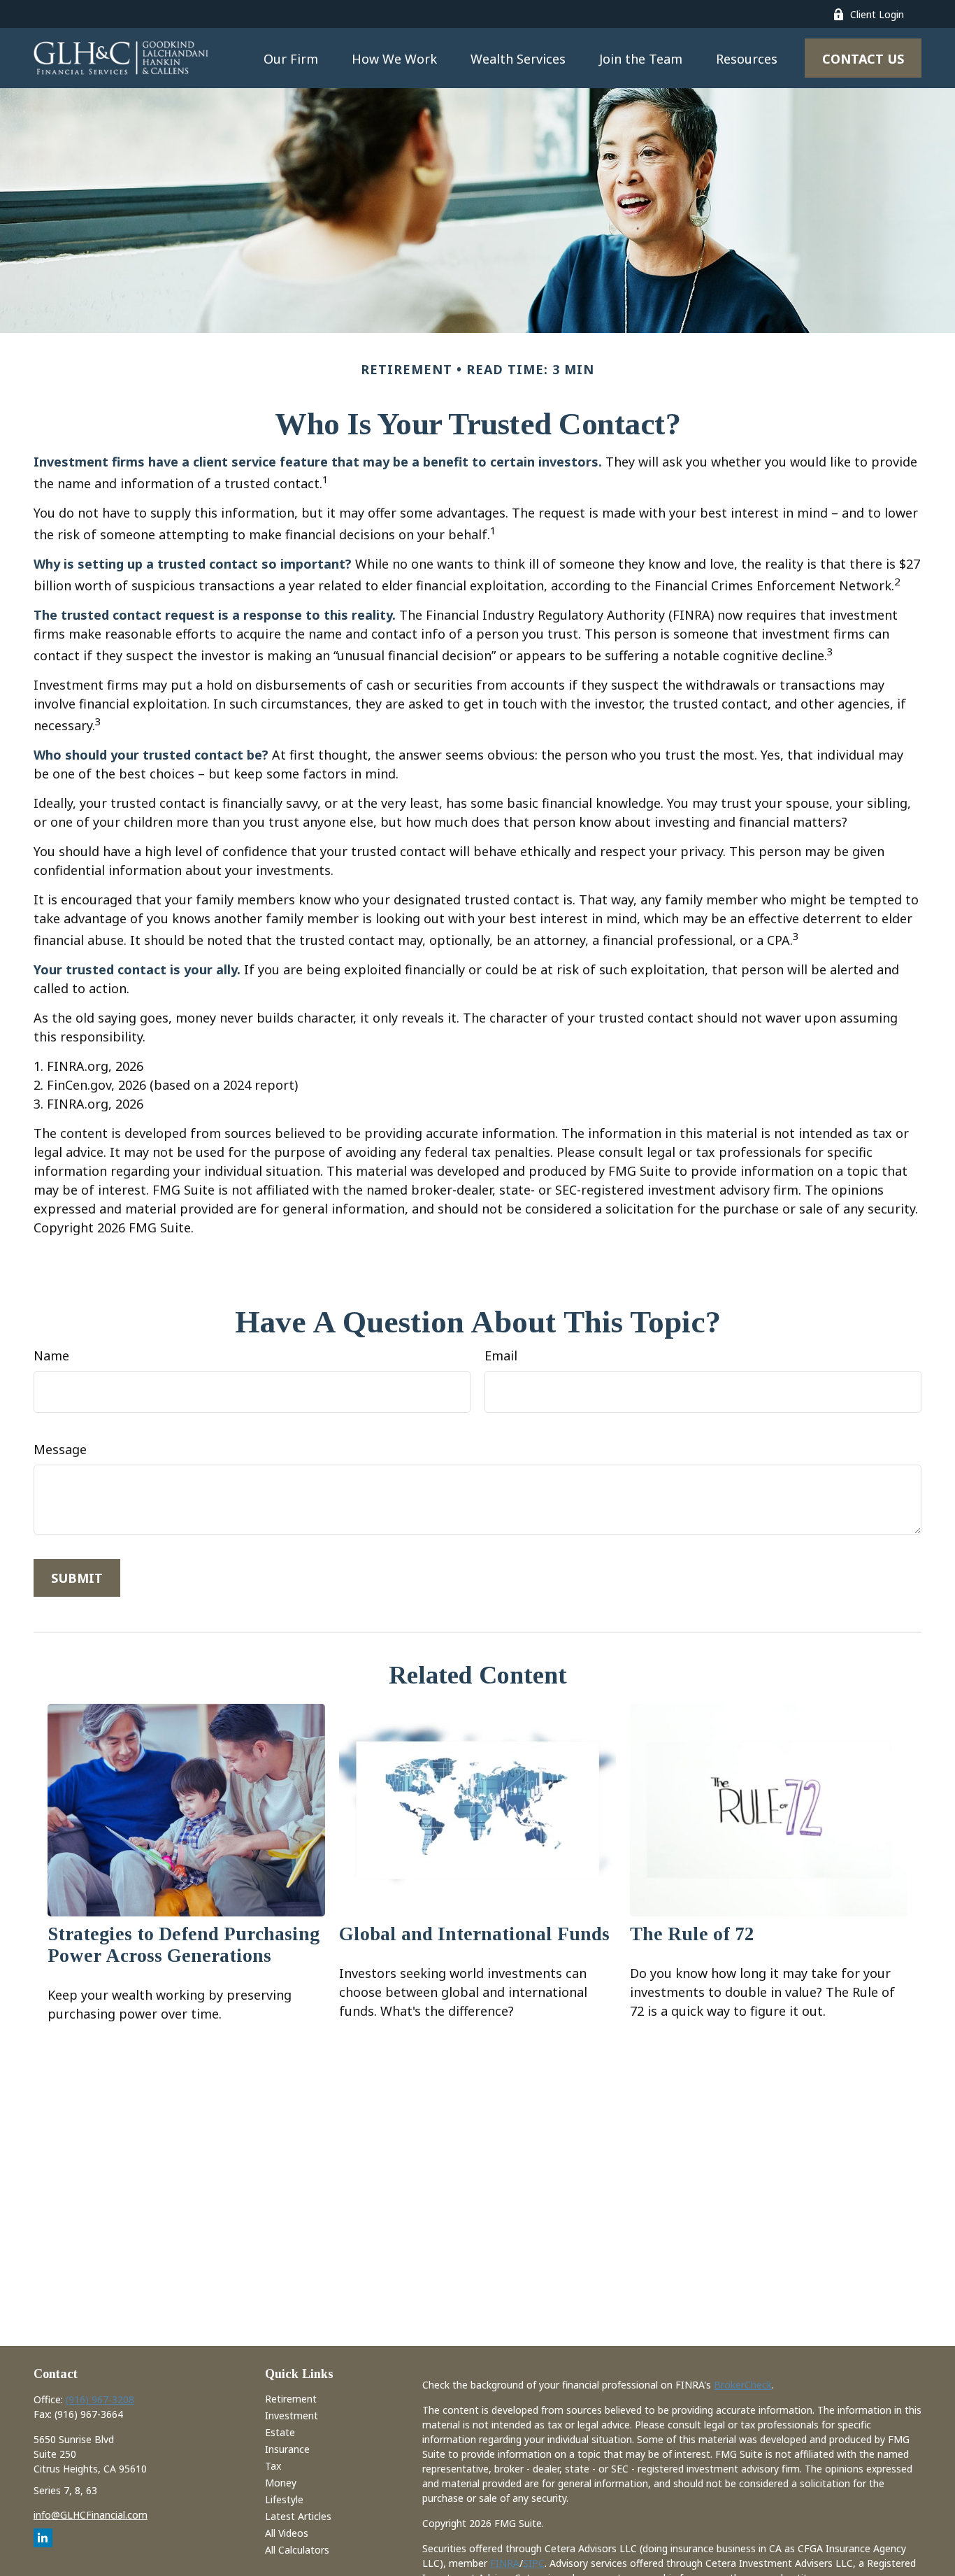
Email (501, 1355)
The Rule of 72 (692, 1934)
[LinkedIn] (43, 2538)
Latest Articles (298, 2516)
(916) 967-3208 (100, 2399)
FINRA (505, 2563)
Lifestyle (284, 2499)
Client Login (877, 14)
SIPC (534, 2563)
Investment (292, 2415)
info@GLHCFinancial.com (91, 2515)
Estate (280, 2432)
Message (60, 1449)
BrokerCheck (743, 2385)
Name (51, 1355)
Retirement (291, 2399)
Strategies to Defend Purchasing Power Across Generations (184, 1945)
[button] (291, 58)
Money (281, 2483)
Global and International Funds (474, 1934)
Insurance (287, 2449)
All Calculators (297, 2550)
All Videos (287, 2533)
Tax (273, 2466)
